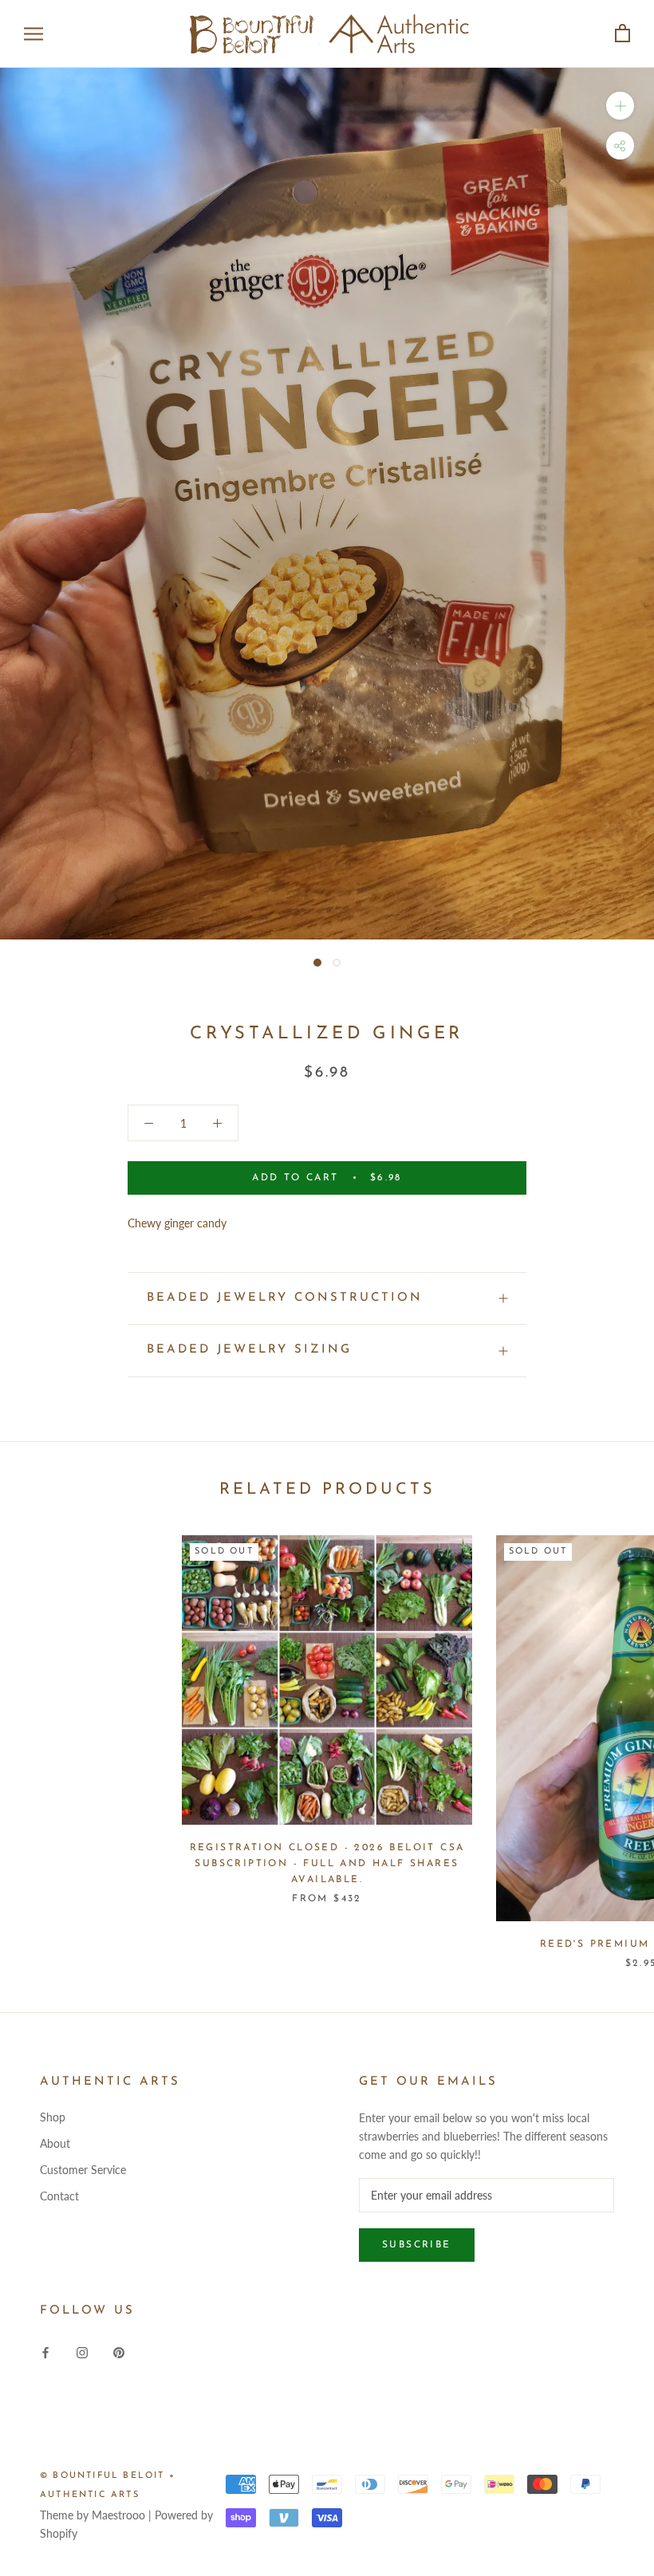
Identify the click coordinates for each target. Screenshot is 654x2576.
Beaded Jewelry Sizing (249, 1350)
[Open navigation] (33, 34)
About (55, 2143)
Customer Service (83, 2170)
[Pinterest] (119, 2351)
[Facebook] (45, 2351)
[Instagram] (82, 2351)
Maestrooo (118, 2515)
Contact (59, 2196)
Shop (53, 2117)
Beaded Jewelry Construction (285, 1298)
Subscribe (417, 2245)
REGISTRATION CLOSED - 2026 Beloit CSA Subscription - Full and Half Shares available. (327, 1864)
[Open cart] (622, 34)
